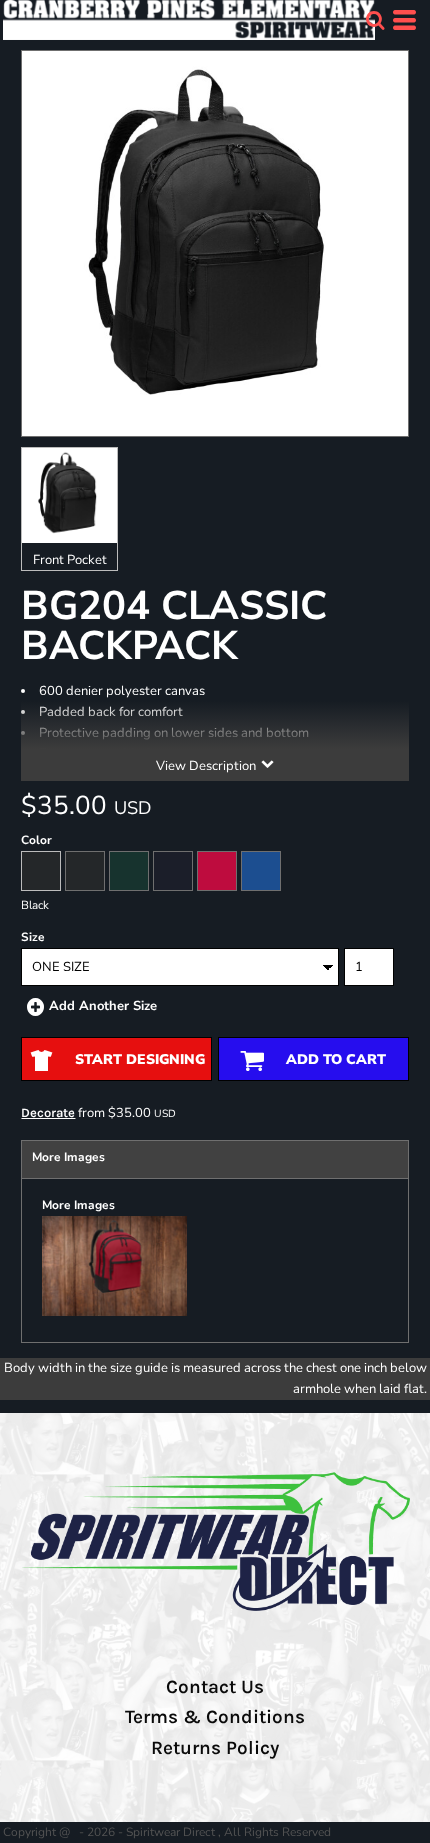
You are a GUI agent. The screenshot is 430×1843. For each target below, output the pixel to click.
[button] (375, 20)
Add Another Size (103, 1006)
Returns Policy (215, 1748)
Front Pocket (70, 560)
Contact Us (215, 1687)
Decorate (48, 1112)
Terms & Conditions (215, 1717)
